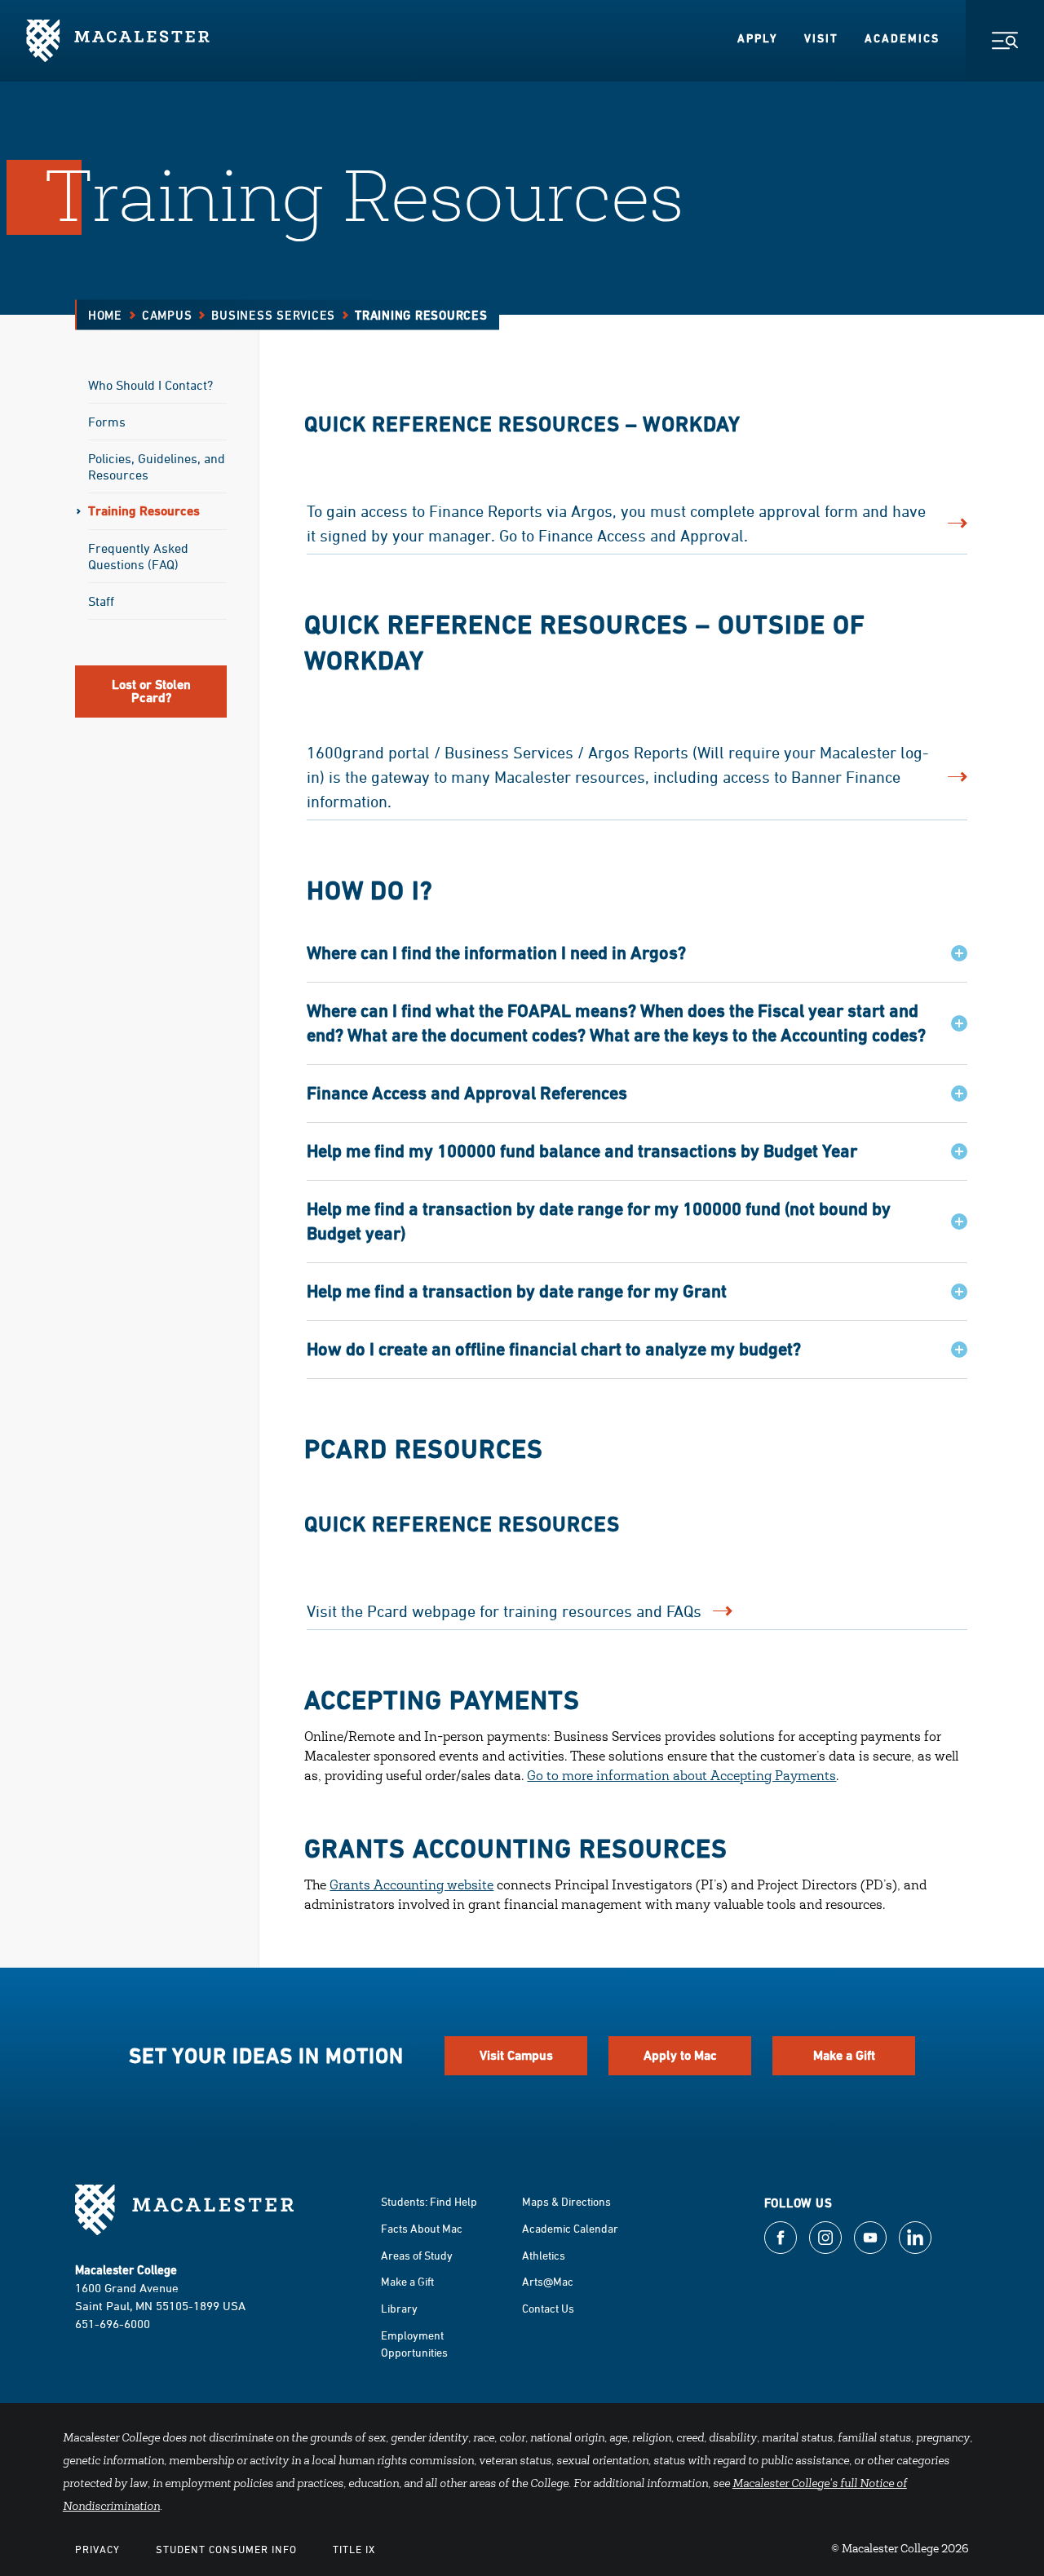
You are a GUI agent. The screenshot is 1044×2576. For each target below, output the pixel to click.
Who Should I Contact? (150, 385)
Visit (821, 38)
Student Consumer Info (226, 2549)
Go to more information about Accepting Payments (681, 1777)
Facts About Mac (422, 2228)
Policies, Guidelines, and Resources (157, 466)
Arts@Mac (548, 2281)
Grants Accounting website (411, 1886)
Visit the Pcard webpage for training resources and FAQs (504, 1611)
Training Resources (144, 511)
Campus (167, 315)
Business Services (273, 315)
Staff (101, 601)
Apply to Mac (680, 2055)
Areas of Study (417, 2255)
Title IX (354, 2549)
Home (105, 315)
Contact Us (548, 2308)
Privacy (97, 2549)
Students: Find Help (429, 2201)
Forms (107, 422)
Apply (758, 38)
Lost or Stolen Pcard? (151, 691)
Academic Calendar (570, 2228)
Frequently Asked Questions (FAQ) (138, 556)
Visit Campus (516, 2055)
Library (399, 2308)
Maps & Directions (566, 2201)
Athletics (544, 2255)
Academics (902, 38)
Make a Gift (844, 2055)
